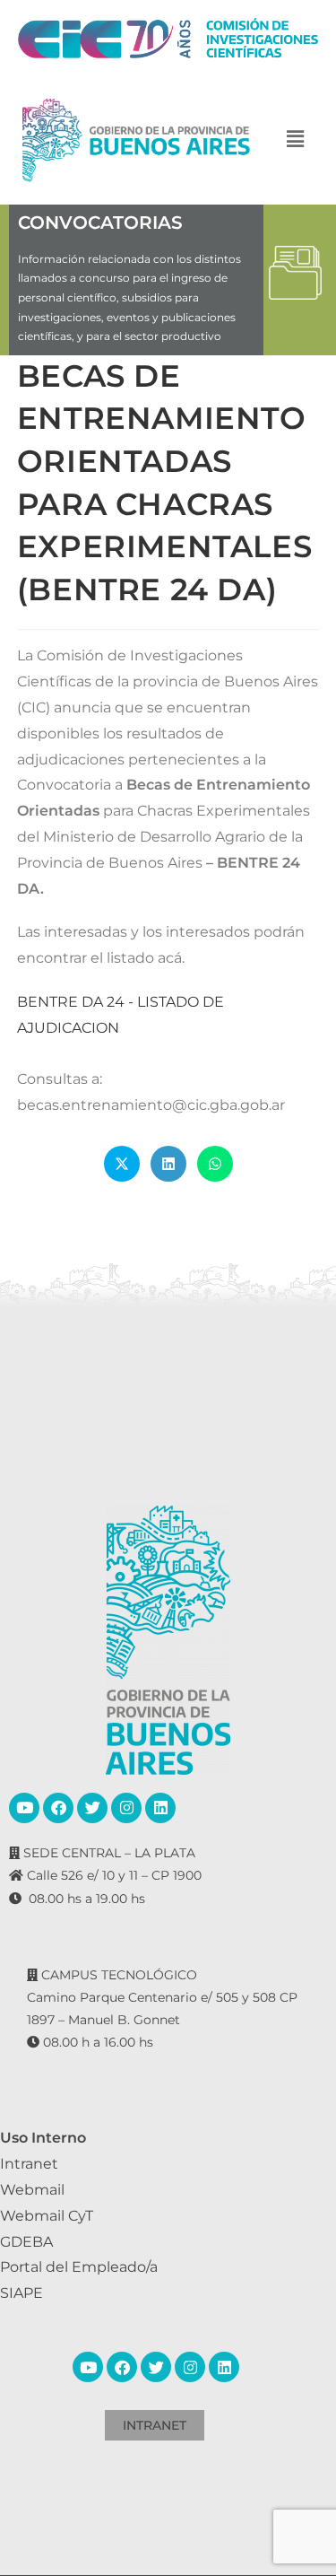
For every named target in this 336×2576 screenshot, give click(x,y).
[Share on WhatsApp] (215, 1164)
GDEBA (26, 2242)
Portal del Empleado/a (79, 2267)
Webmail (32, 2190)
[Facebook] (58, 1808)
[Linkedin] (160, 1808)
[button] (295, 140)
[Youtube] (24, 1808)
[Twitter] (92, 1808)
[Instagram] (126, 1808)
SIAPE (22, 2293)
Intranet (29, 2164)
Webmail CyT (47, 2216)
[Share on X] (122, 1164)
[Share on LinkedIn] (168, 1164)
